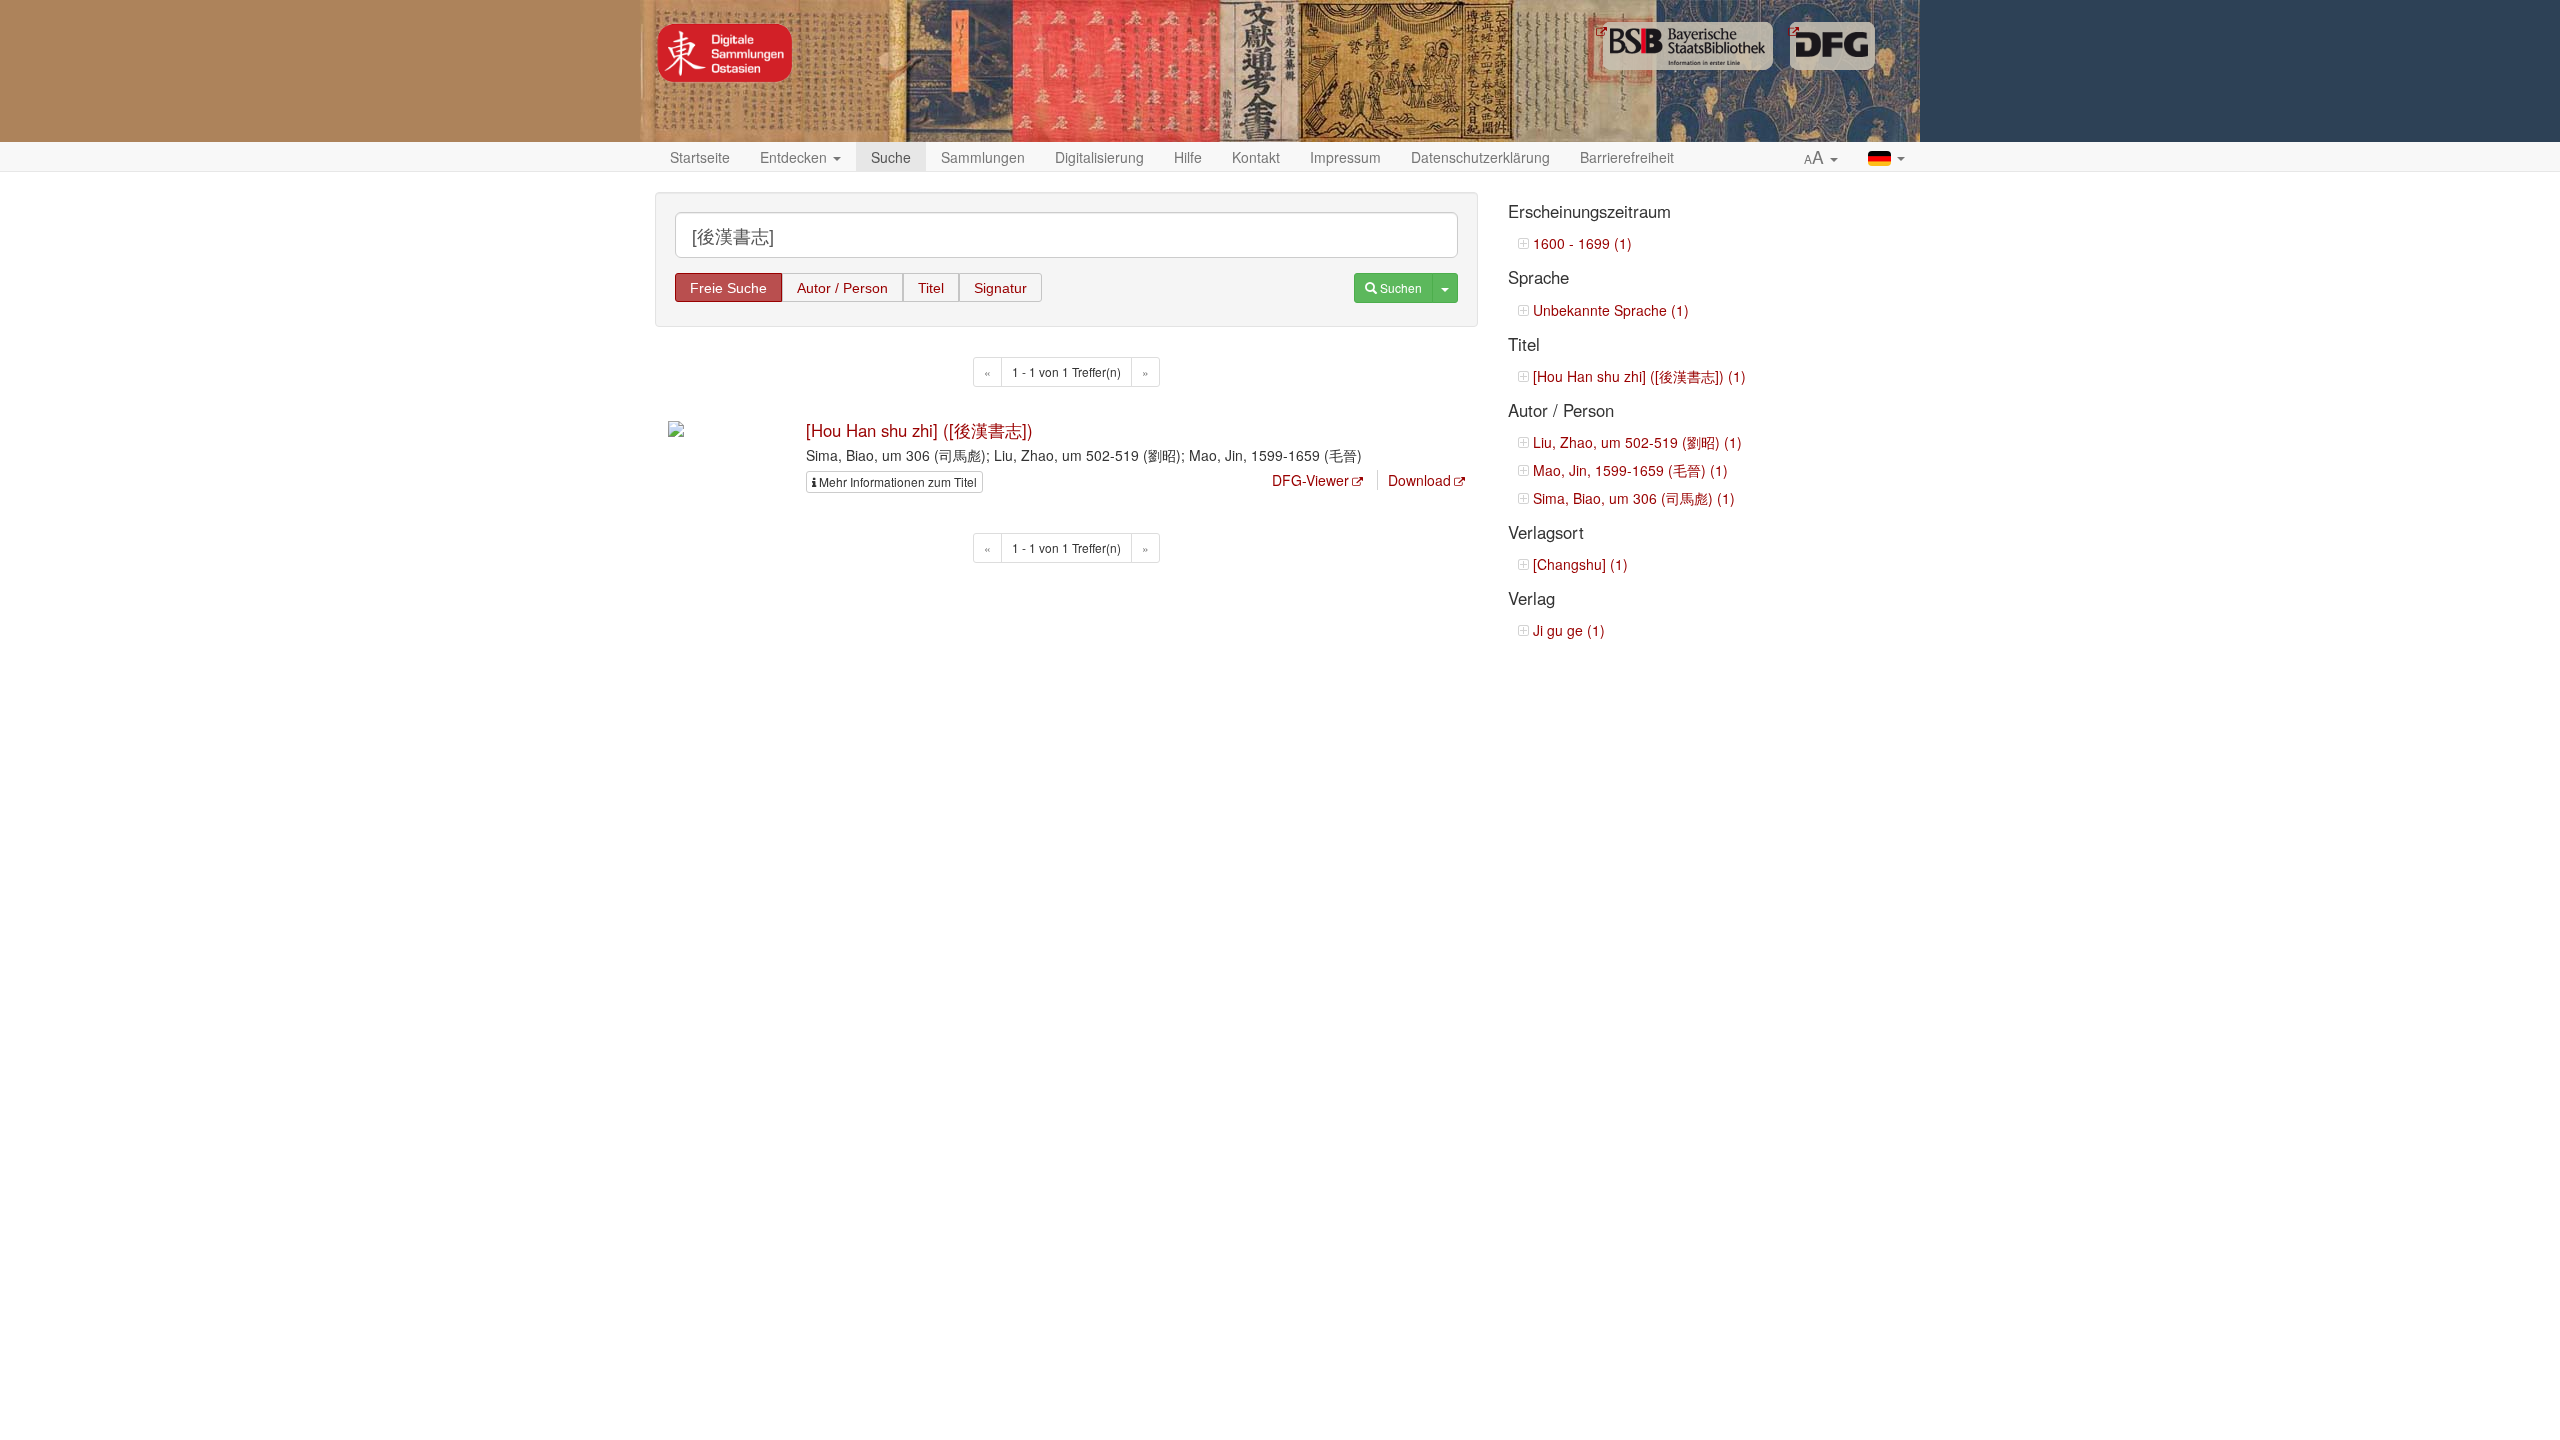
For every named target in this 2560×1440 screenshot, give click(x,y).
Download (1419, 480)
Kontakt (1256, 157)
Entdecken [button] (795, 157)
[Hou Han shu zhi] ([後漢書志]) (919, 430)
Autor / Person (842, 288)
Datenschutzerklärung (1480, 157)
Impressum (1345, 157)
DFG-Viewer (1310, 480)
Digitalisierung (1099, 157)
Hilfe (1188, 157)
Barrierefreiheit (1627, 157)
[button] (1821, 158)
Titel (931, 288)
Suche (891, 157)
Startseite (700, 157)
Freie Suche (728, 288)
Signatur (1000, 288)
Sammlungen (983, 157)
